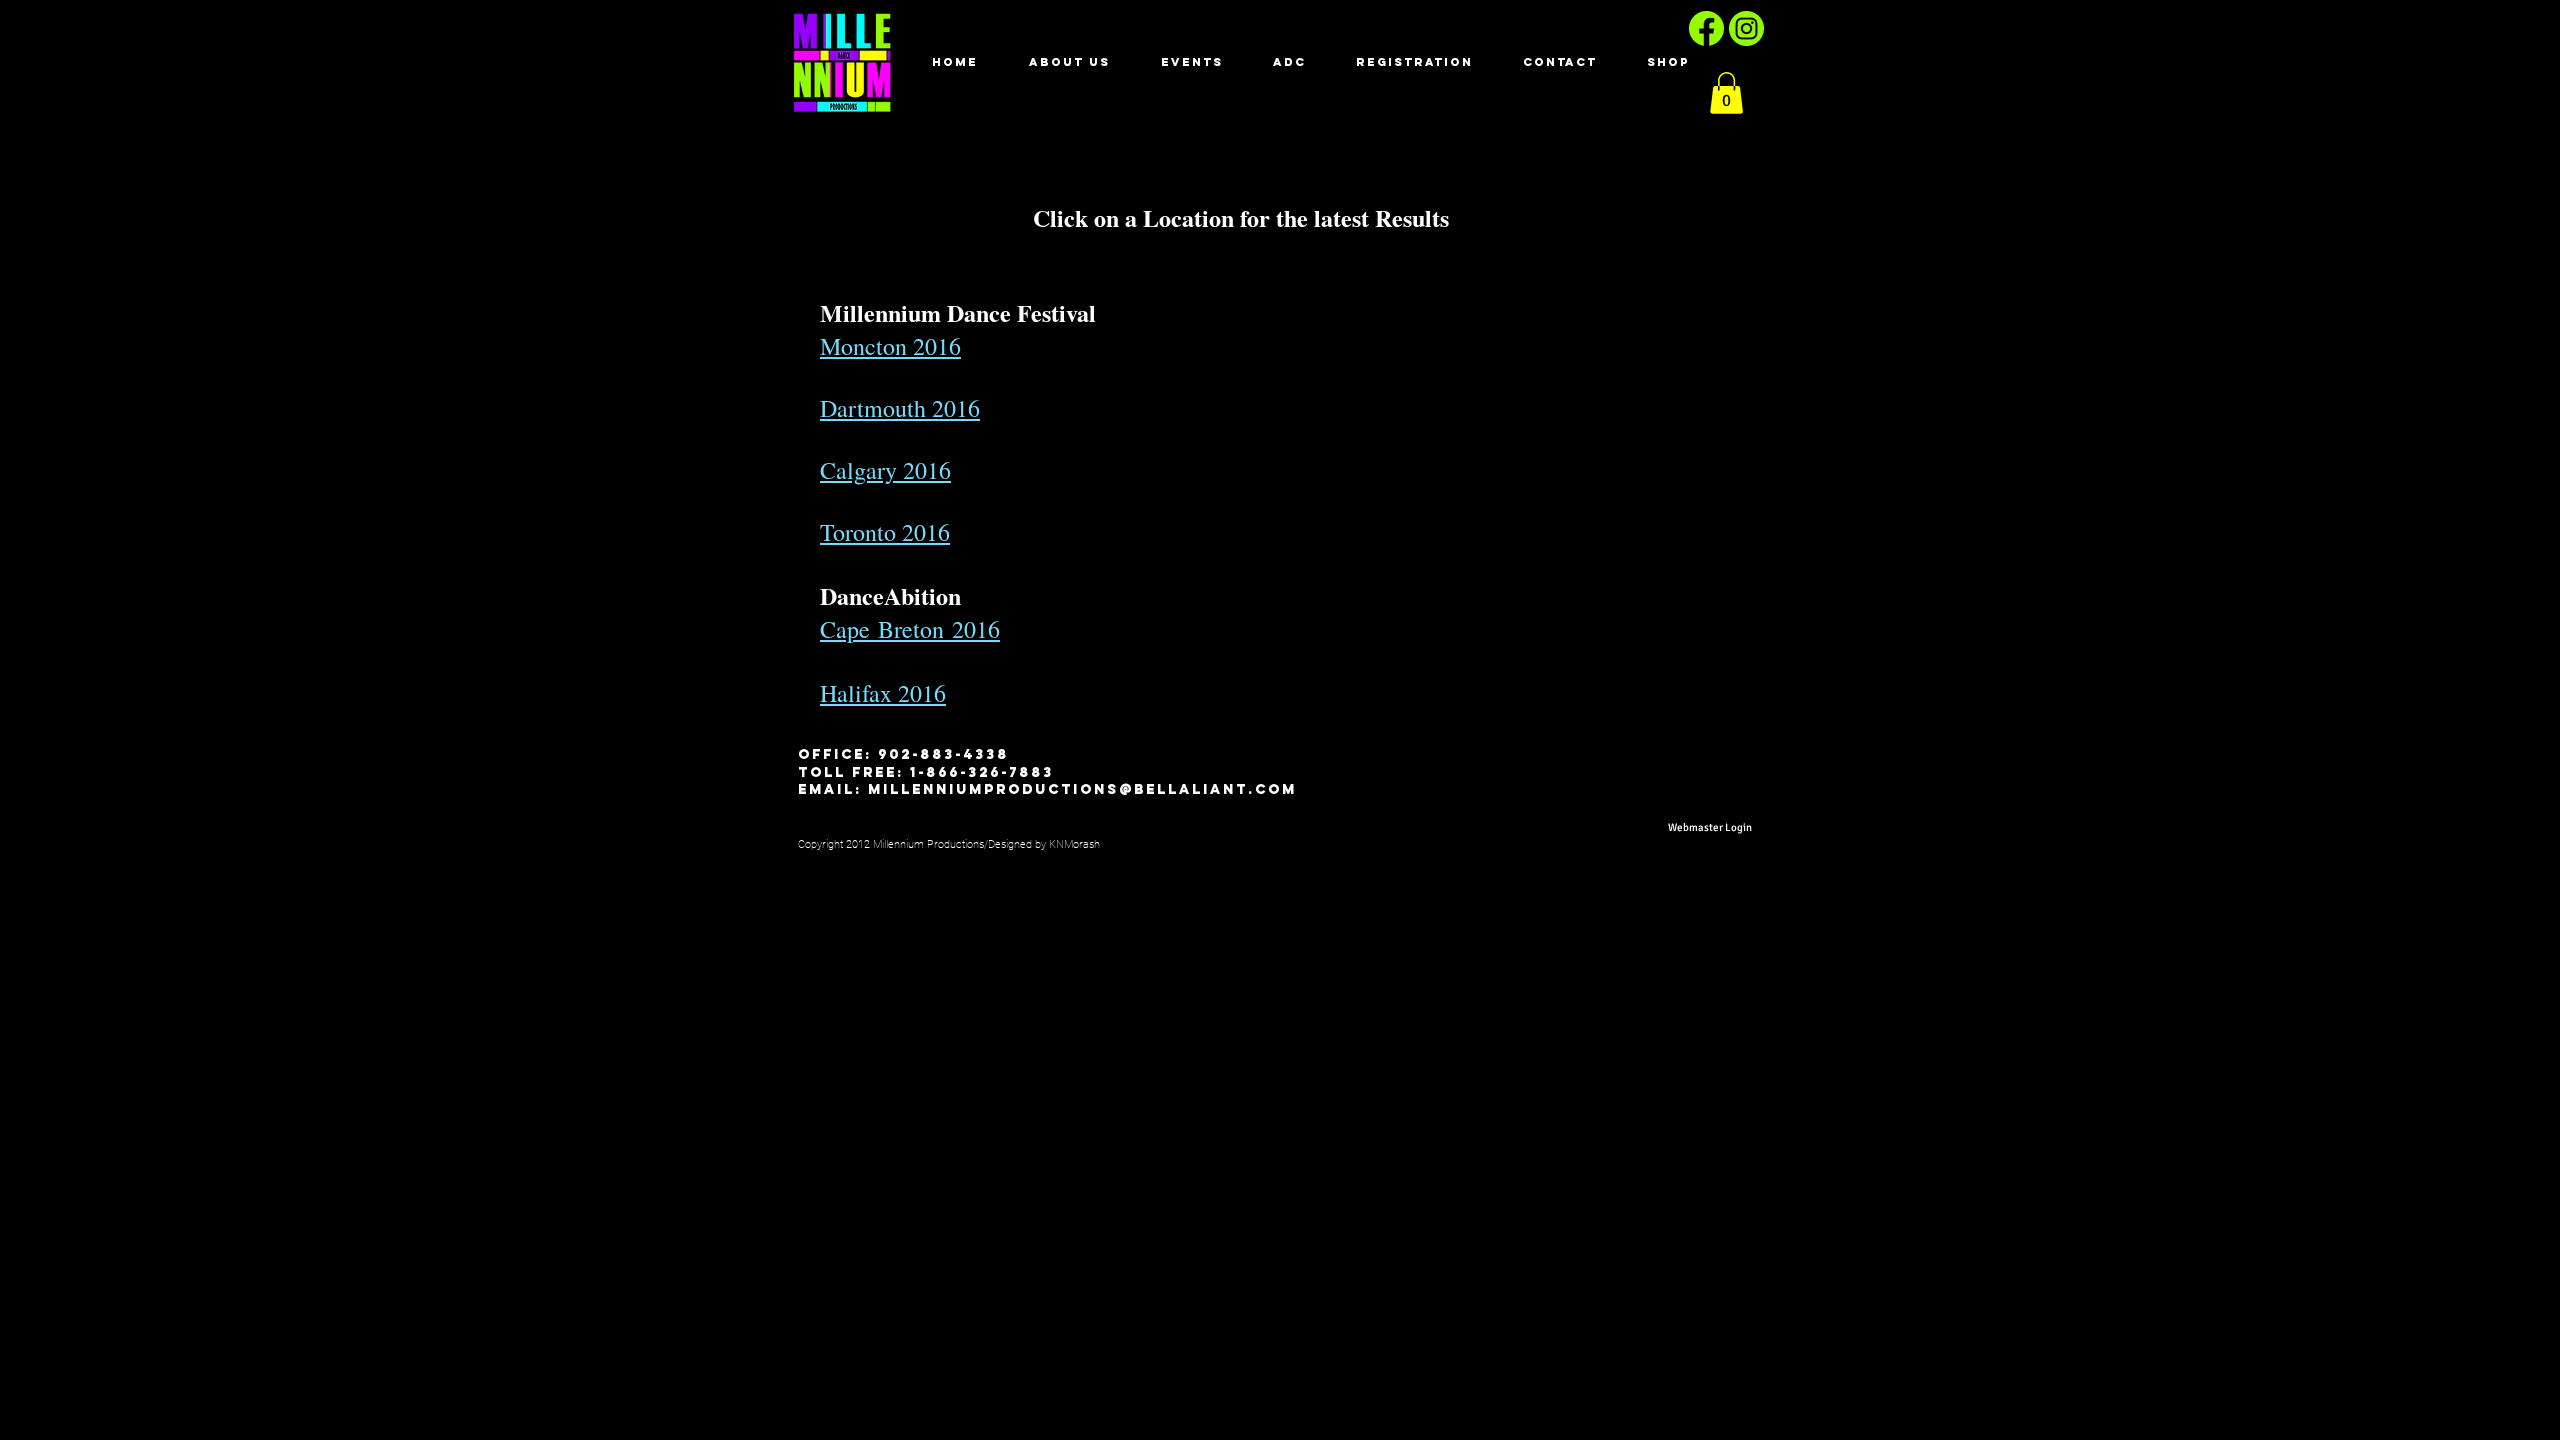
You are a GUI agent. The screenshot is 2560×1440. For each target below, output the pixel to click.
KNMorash (1076, 844)
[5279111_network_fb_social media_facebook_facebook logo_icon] (1706, 28)
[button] (1726, 93)
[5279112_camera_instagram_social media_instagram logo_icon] (1746, 28)
